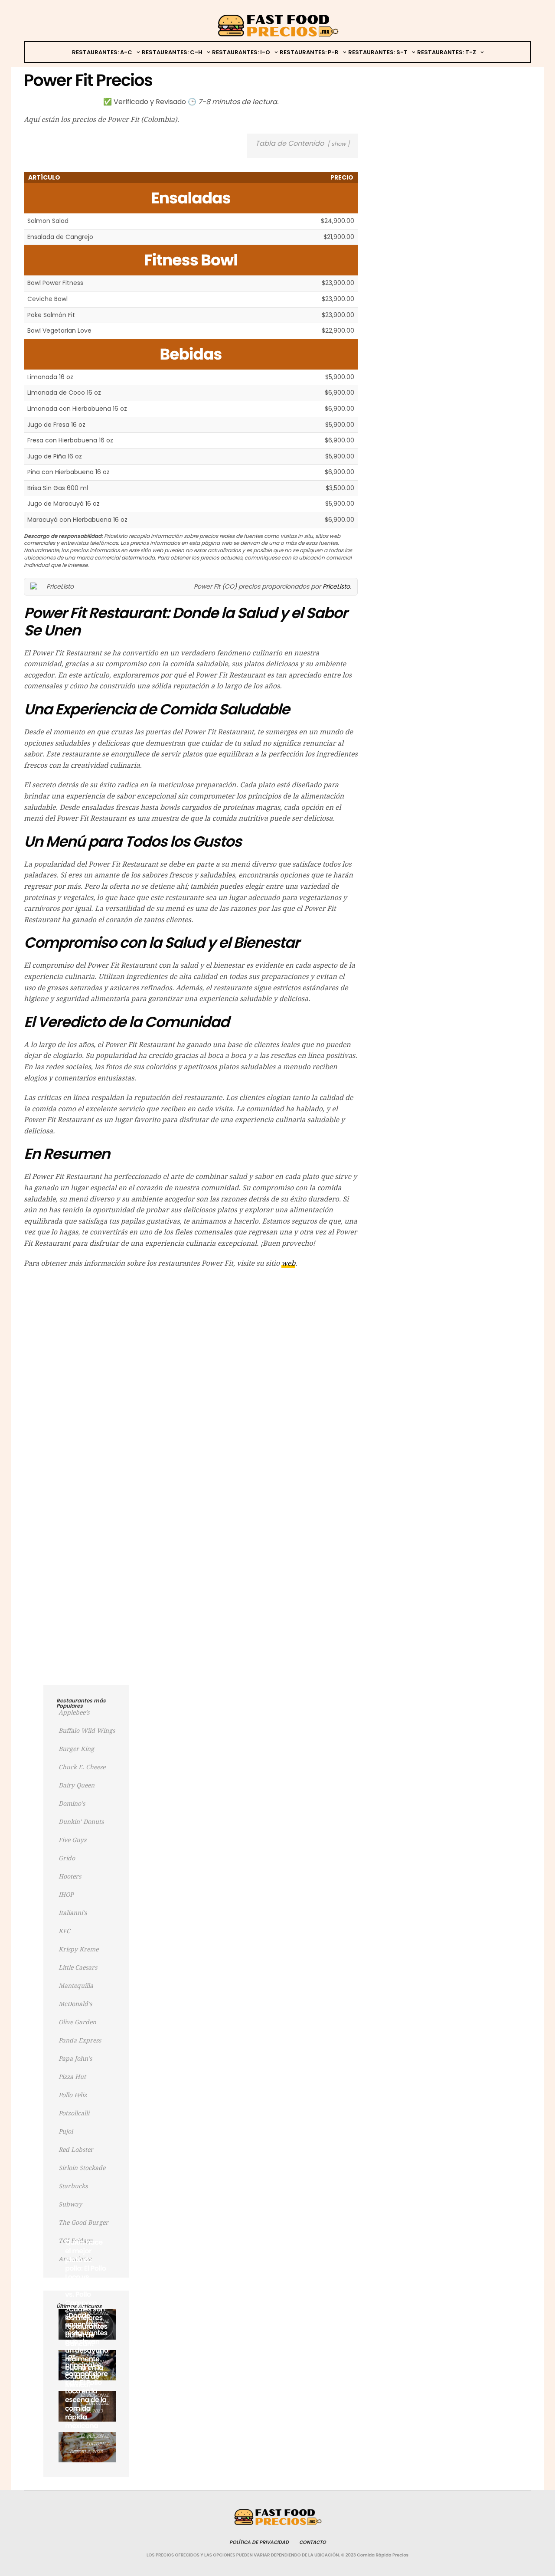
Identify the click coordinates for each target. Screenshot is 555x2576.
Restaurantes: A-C (102, 52)
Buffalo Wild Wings (87, 1731)
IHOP (66, 1895)
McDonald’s (75, 2004)
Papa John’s (75, 2059)
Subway (70, 2204)
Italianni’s (73, 1913)
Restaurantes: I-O (241, 52)
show (338, 144)
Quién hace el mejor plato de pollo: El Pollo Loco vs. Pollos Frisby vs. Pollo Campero (85, 2273)
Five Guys (72, 1840)
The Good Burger (83, 2222)
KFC (64, 1931)
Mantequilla (76, 1986)
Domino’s (72, 1804)
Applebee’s (74, 1712)
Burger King (76, 1749)
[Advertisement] (191, 1338)
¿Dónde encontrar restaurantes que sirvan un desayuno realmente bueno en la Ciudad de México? (87, 2350)
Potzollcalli (74, 2113)
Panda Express (80, 2040)
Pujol (66, 2131)
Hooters (70, 1876)
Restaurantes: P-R (309, 52)
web (288, 1263)
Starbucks (73, 2186)
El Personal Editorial (95, 2440)
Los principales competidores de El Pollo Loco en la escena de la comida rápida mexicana (86, 2391)
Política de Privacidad (259, 2542)
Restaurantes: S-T (378, 52)
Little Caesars (78, 1967)
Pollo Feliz (73, 2095)
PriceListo (336, 586)
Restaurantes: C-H (172, 52)
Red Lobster (76, 2150)
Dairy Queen (77, 1785)
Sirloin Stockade (82, 2168)
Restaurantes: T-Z (447, 52)
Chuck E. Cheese (82, 1767)
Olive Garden (77, 2022)
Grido (67, 1858)
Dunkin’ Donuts (81, 1822)
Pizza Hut (72, 2077)
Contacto (313, 2542)
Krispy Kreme (78, 1949)
